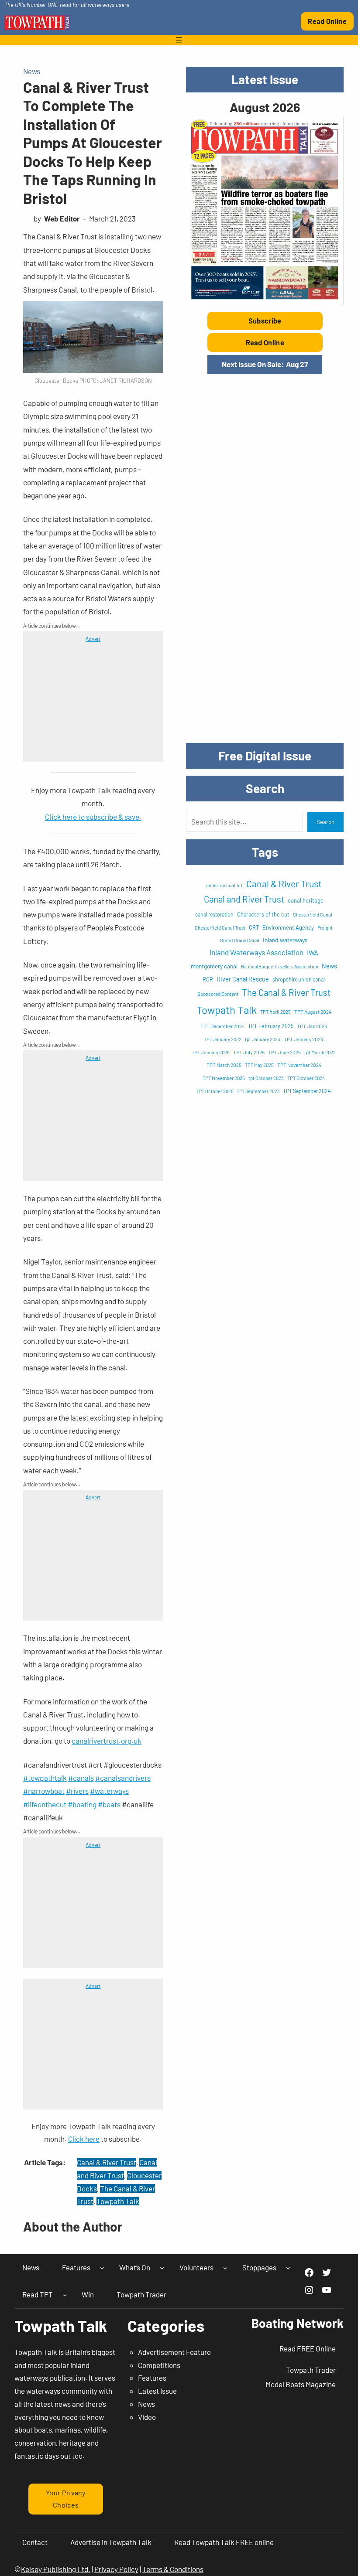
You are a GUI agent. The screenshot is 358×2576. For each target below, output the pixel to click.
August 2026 (265, 107)
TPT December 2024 (222, 1026)
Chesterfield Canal (313, 915)
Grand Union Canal (240, 940)
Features (152, 2378)
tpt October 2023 (266, 1078)
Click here (84, 2139)
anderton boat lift (224, 885)
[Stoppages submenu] (288, 2268)
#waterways (109, 1791)
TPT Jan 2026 (312, 1026)
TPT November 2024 (299, 1065)
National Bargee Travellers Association (280, 966)
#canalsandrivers (123, 1778)
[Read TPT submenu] (65, 2294)
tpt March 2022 (320, 1052)
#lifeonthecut (45, 1804)
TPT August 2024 (313, 1012)
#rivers (77, 1791)
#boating (82, 1804)
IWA (313, 952)
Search (325, 822)
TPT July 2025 (249, 1052)
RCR (208, 979)
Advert (93, 639)
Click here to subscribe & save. (93, 817)
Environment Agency (288, 927)
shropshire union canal (299, 979)
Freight (325, 928)
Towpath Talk (118, 2201)
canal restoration (214, 914)
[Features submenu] (102, 2268)
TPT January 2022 (223, 1039)
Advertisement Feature (174, 2352)
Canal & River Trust (107, 2162)
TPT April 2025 (275, 1012)
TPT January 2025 (211, 1052)
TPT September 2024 (307, 1091)
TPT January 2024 (304, 1039)
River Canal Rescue (243, 979)
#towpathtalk (45, 1778)
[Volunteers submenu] (225, 2268)
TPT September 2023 (258, 1091)
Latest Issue (157, 2391)
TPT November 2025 (224, 1078)
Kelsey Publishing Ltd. (56, 2569)
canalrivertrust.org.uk (107, 1741)
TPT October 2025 (215, 1091)
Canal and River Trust (244, 899)
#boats (109, 1804)
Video (147, 2417)
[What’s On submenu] (162, 2268)
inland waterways (285, 940)
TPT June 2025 (284, 1052)
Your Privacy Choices (66, 2499)
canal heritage (306, 900)
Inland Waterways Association (256, 952)
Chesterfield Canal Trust (220, 928)
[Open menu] (179, 40)
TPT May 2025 (259, 1065)
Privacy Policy (116, 2569)
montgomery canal (214, 966)
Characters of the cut (263, 914)
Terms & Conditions (173, 2569)
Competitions (159, 2365)
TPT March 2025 (224, 1065)
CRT (254, 927)
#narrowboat (44, 1791)
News (32, 71)
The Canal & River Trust (286, 992)
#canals (81, 1778)
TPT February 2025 (271, 1026)
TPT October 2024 (306, 1078)
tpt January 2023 (263, 1039)
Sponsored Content (218, 994)
